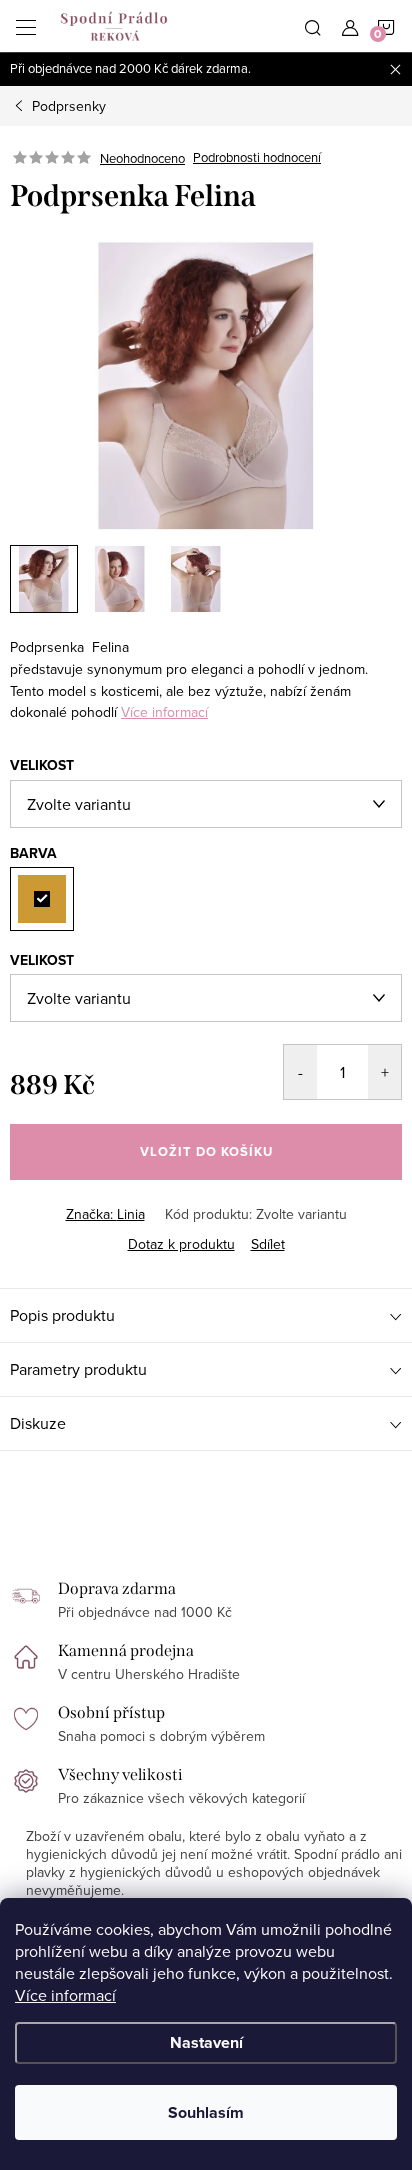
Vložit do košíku (206, 1151)
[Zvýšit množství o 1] (384, 1072)
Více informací (65, 1995)
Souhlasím (206, 2112)
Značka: (105, 1214)
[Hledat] (313, 26)
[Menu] (26, 26)
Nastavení (206, 2042)
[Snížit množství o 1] (300, 1072)
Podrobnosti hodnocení (257, 158)
